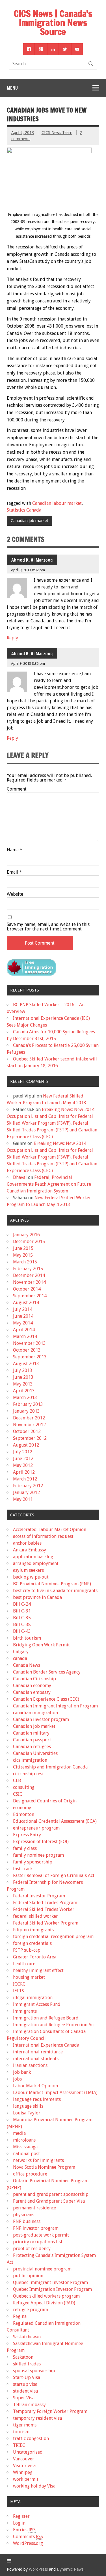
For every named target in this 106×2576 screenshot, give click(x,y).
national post (26, 2154)
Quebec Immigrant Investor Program (50, 2282)
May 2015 (23, 1255)
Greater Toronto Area (35, 1957)
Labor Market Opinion (35, 2086)
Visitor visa (24, 2466)
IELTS (19, 1991)
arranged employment (36, 1563)
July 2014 (23, 1309)
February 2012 (28, 1486)
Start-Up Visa (27, 2377)
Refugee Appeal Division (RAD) (44, 2303)
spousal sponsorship (34, 2371)
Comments (28, 2537)
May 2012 (23, 1465)
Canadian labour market (57, 503)
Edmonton (24, 1814)
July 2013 (23, 1370)
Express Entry (27, 1835)
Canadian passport (32, 1740)
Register (21, 2516)
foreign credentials (32, 1943)
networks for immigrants (38, 2160)
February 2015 (28, 1269)
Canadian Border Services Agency (47, 1672)
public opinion (28, 2276)
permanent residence (34, 2208)
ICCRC (19, 1984)
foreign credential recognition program (53, 1937)
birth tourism (27, 1638)
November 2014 (29, 1282)
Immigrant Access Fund (37, 2004)
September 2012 (30, 1438)
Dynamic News (70, 2569)
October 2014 (27, 1289)
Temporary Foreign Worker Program (50, 2411)
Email (14, 872)
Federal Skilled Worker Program (46, 1923)
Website (15, 894)
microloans (24, 2140)
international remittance (38, 2052)
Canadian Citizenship (34, 1679)
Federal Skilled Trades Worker (44, 1909)
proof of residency (32, 2249)
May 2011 (23, 1499)
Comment (17, 789)
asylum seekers (28, 1570)
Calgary (21, 1652)
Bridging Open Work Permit (41, 1645)
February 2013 (28, 1404)
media (19, 2133)
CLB (17, 1781)
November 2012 (29, 1425)
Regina (20, 2316)
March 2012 (25, 1479)
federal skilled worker (35, 1916)
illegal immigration (33, 1998)
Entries (24, 2530)
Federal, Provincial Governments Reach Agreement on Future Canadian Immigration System (49, 1184)
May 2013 (23, 1384)
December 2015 (29, 1242)
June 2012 (23, 1459)
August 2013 (26, 1364)
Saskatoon (23, 2357)
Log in (19, 2523)
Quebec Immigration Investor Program (52, 2289)
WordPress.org (28, 2543)
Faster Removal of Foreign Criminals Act (54, 1875)
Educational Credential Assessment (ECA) (55, 1821)
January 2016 (26, 1235)
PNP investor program (36, 2228)
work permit (26, 2479)
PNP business (27, 2221)
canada (20, 1658)
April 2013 (24, 1391)
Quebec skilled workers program (46, 2296)
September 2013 (30, 1357)
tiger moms (25, 2425)
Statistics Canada (24, 510)
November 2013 (29, 1343)
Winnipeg (23, 2472)
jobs (17, 2079)
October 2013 (27, 1350)
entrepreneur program (36, 1828)
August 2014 (26, 1303)
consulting (24, 1787)
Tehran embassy (29, 2405)
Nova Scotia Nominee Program (44, 2167)
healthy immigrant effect (38, 1970)
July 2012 (23, 1452)
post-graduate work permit (41, 2235)
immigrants (25, 2011)
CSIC (18, 1794)
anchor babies (27, 1543)
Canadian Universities (35, 1753)
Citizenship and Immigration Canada (50, 1767)
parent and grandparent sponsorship (51, 2194)
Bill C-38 (22, 1624)
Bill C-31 (22, 1611)
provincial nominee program (42, 2269)
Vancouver (24, 2459)
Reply (12, 638)
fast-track (23, 1869)
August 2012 (26, 1445)
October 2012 (27, 1431)
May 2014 (23, 1323)
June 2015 (23, 1248)
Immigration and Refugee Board (46, 2018)
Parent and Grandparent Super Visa (49, 2201)
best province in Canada (37, 1597)
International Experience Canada (46, 2045)
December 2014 (29, 1275)
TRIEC (19, 2445)
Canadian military (31, 1733)
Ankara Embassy (30, 1550)
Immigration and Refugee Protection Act (54, 2025)
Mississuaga (25, 2147)
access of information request (43, 1536)
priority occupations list (38, 2242)
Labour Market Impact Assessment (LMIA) (55, 2093)
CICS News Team (57, 133)
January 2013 (26, 1411)
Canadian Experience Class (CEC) (46, 1699)
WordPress (38, 2569)
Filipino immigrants (33, 1930)
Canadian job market (29, 521)
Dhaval (20, 1177)
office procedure (30, 2174)
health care (24, 1964)
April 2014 (24, 1330)
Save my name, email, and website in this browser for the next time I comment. (48, 927)
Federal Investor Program (39, 1896)
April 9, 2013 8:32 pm (28, 570)
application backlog (33, 1557)
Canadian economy (32, 1686)
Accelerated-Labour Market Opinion (50, 1530)
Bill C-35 (22, 1618)
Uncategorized (28, 2452)
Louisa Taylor (27, 2113)
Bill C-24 (22, 1604)
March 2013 (25, 1398)
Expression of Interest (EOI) (41, 1842)
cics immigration (30, 1760)
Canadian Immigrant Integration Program (55, 1706)
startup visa (25, 2384)
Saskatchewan (27, 2337)
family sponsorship (33, 1862)
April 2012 (24, 1472)
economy (22, 1808)
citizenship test (28, 1774)
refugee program (31, 2310)
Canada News (27, 1665)
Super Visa (24, 2398)
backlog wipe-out (31, 1577)
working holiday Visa (34, 2486)
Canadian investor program (41, 1719)
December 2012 (29, 1418)
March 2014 (25, 1336)
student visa (25, 2391)
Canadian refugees (32, 1747)
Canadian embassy (32, 1692)
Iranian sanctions (30, 2065)
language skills (28, 2106)
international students (36, 2059)
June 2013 (23, 1377)
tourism (21, 2432)
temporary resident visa (37, 2418)
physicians (24, 2215)
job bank (22, 2072)
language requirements (37, 2099)
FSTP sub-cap (27, 1950)
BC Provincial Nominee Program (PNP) (52, 1584)
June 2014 (23, 1316)
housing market (29, 1977)
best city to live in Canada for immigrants (55, 1591)
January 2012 (26, 1492)
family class (25, 1848)
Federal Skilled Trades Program (45, 1903)
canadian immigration (35, 1713)
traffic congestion (31, 2438)
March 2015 (25, 1262)
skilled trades (27, 2364)
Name (15, 850)
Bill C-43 (22, 1631)
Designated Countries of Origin (45, 1801)
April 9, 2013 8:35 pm (28, 664)
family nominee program (38, 1855)
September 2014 (30, 1296)
